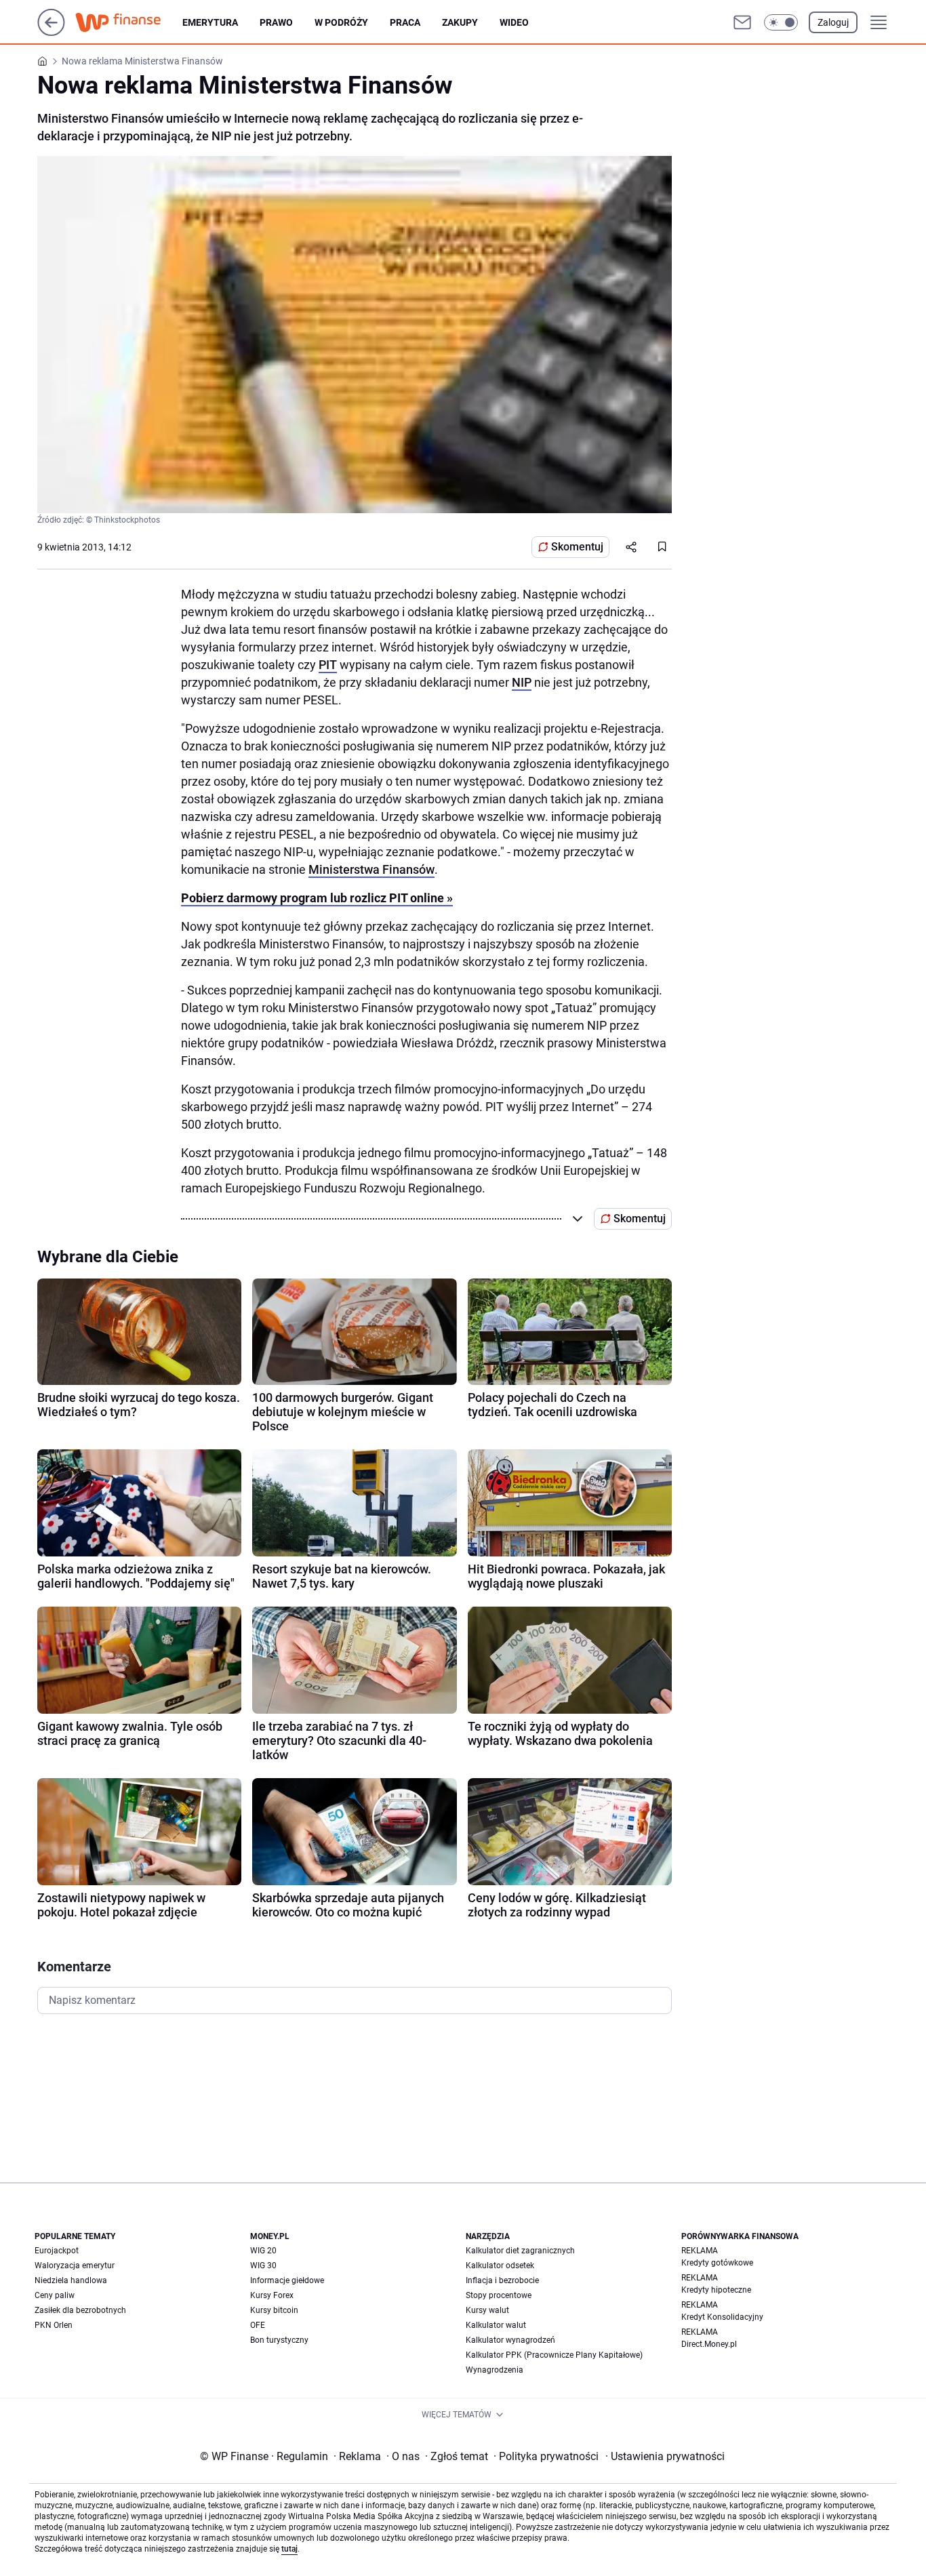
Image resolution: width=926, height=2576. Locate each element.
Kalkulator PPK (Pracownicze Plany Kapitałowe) (554, 2355)
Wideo (514, 22)
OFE (258, 2325)
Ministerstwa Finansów (371, 869)
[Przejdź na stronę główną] (51, 32)
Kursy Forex (272, 2295)
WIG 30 (263, 2266)
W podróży (341, 22)
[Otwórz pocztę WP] (742, 22)
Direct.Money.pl (709, 2344)
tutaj (289, 2549)
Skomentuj (577, 547)
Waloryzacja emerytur (75, 2266)
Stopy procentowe (499, 2295)
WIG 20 (263, 2251)
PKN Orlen (54, 2325)
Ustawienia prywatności (665, 2456)
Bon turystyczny (279, 2340)
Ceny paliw (55, 2295)
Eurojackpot (57, 2251)
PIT (328, 665)
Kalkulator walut (496, 2325)
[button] (781, 22)
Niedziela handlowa (71, 2280)
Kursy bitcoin (274, 2310)
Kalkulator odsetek (500, 2266)
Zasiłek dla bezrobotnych (80, 2310)
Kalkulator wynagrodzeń (510, 2340)
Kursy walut (487, 2310)
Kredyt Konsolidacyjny (722, 2317)
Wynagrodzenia (495, 2370)
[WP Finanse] (129, 22)
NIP (522, 682)
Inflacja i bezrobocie (502, 2280)
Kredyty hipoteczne (716, 2290)
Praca (405, 22)
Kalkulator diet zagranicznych (520, 2251)
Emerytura (210, 22)
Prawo (276, 22)
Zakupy (460, 22)
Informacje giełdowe (287, 2280)
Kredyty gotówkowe (717, 2263)
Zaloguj (833, 22)
